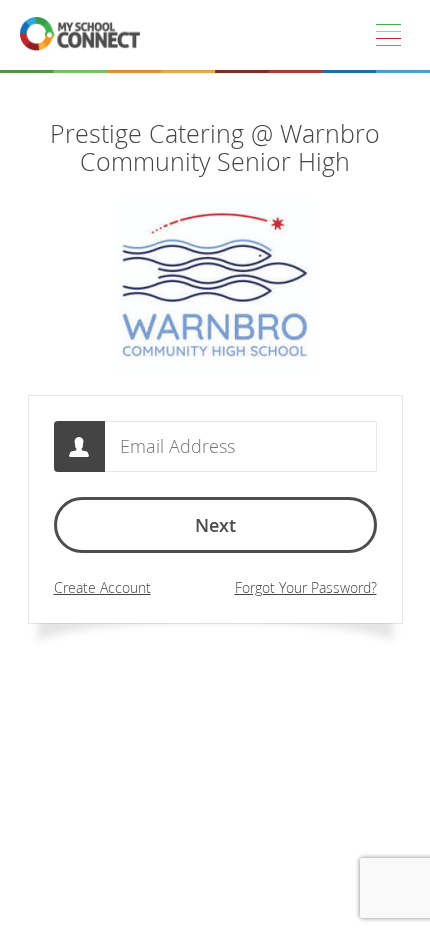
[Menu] (388, 35)
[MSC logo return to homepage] (80, 35)
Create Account (102, 587)
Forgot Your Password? (306, 587)
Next (215, 525)
